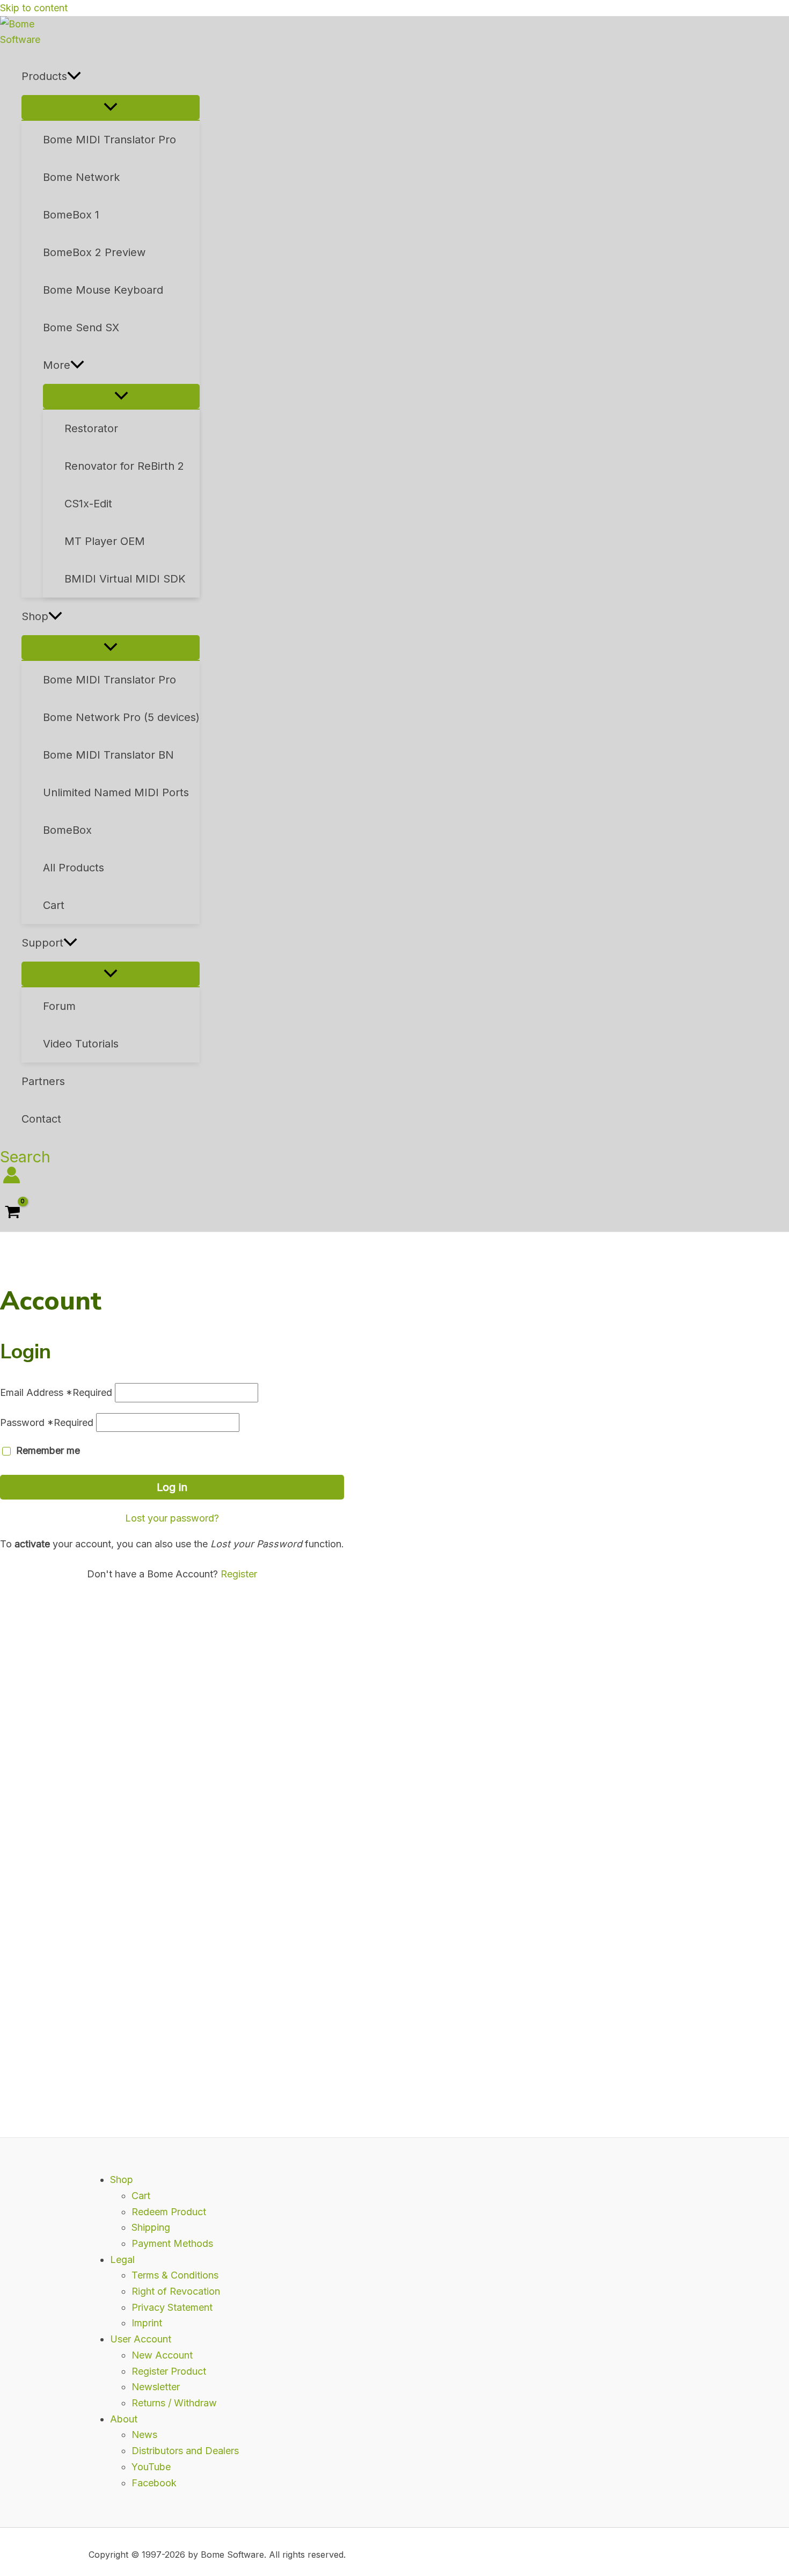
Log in (172, 1487)
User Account (141, 2339)
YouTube (151, 2467)
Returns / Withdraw (174, 2403)
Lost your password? (172, 1518)
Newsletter (156, 2387)
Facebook (154, 2483)
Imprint (147, 2323)
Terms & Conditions (175, 2275)
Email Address (56, 1392)
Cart (141, 2196)
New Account (162, 2355)
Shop (122, 2180)
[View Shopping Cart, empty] (13, 1213)
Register (239, 1574)
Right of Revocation (176, 2291)
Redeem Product (169, 2212)
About (124, 2419)
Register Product (169, 2371)
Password (47, 1422)
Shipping (151, 2227)
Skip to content (34, 8)
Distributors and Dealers (185, 2451)
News (144, 2435)
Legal (122, 2260)
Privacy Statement (172, 2307)
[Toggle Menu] (111, 107)
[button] (74, 76)
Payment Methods (172, 2243)
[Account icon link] (12, 1177)
